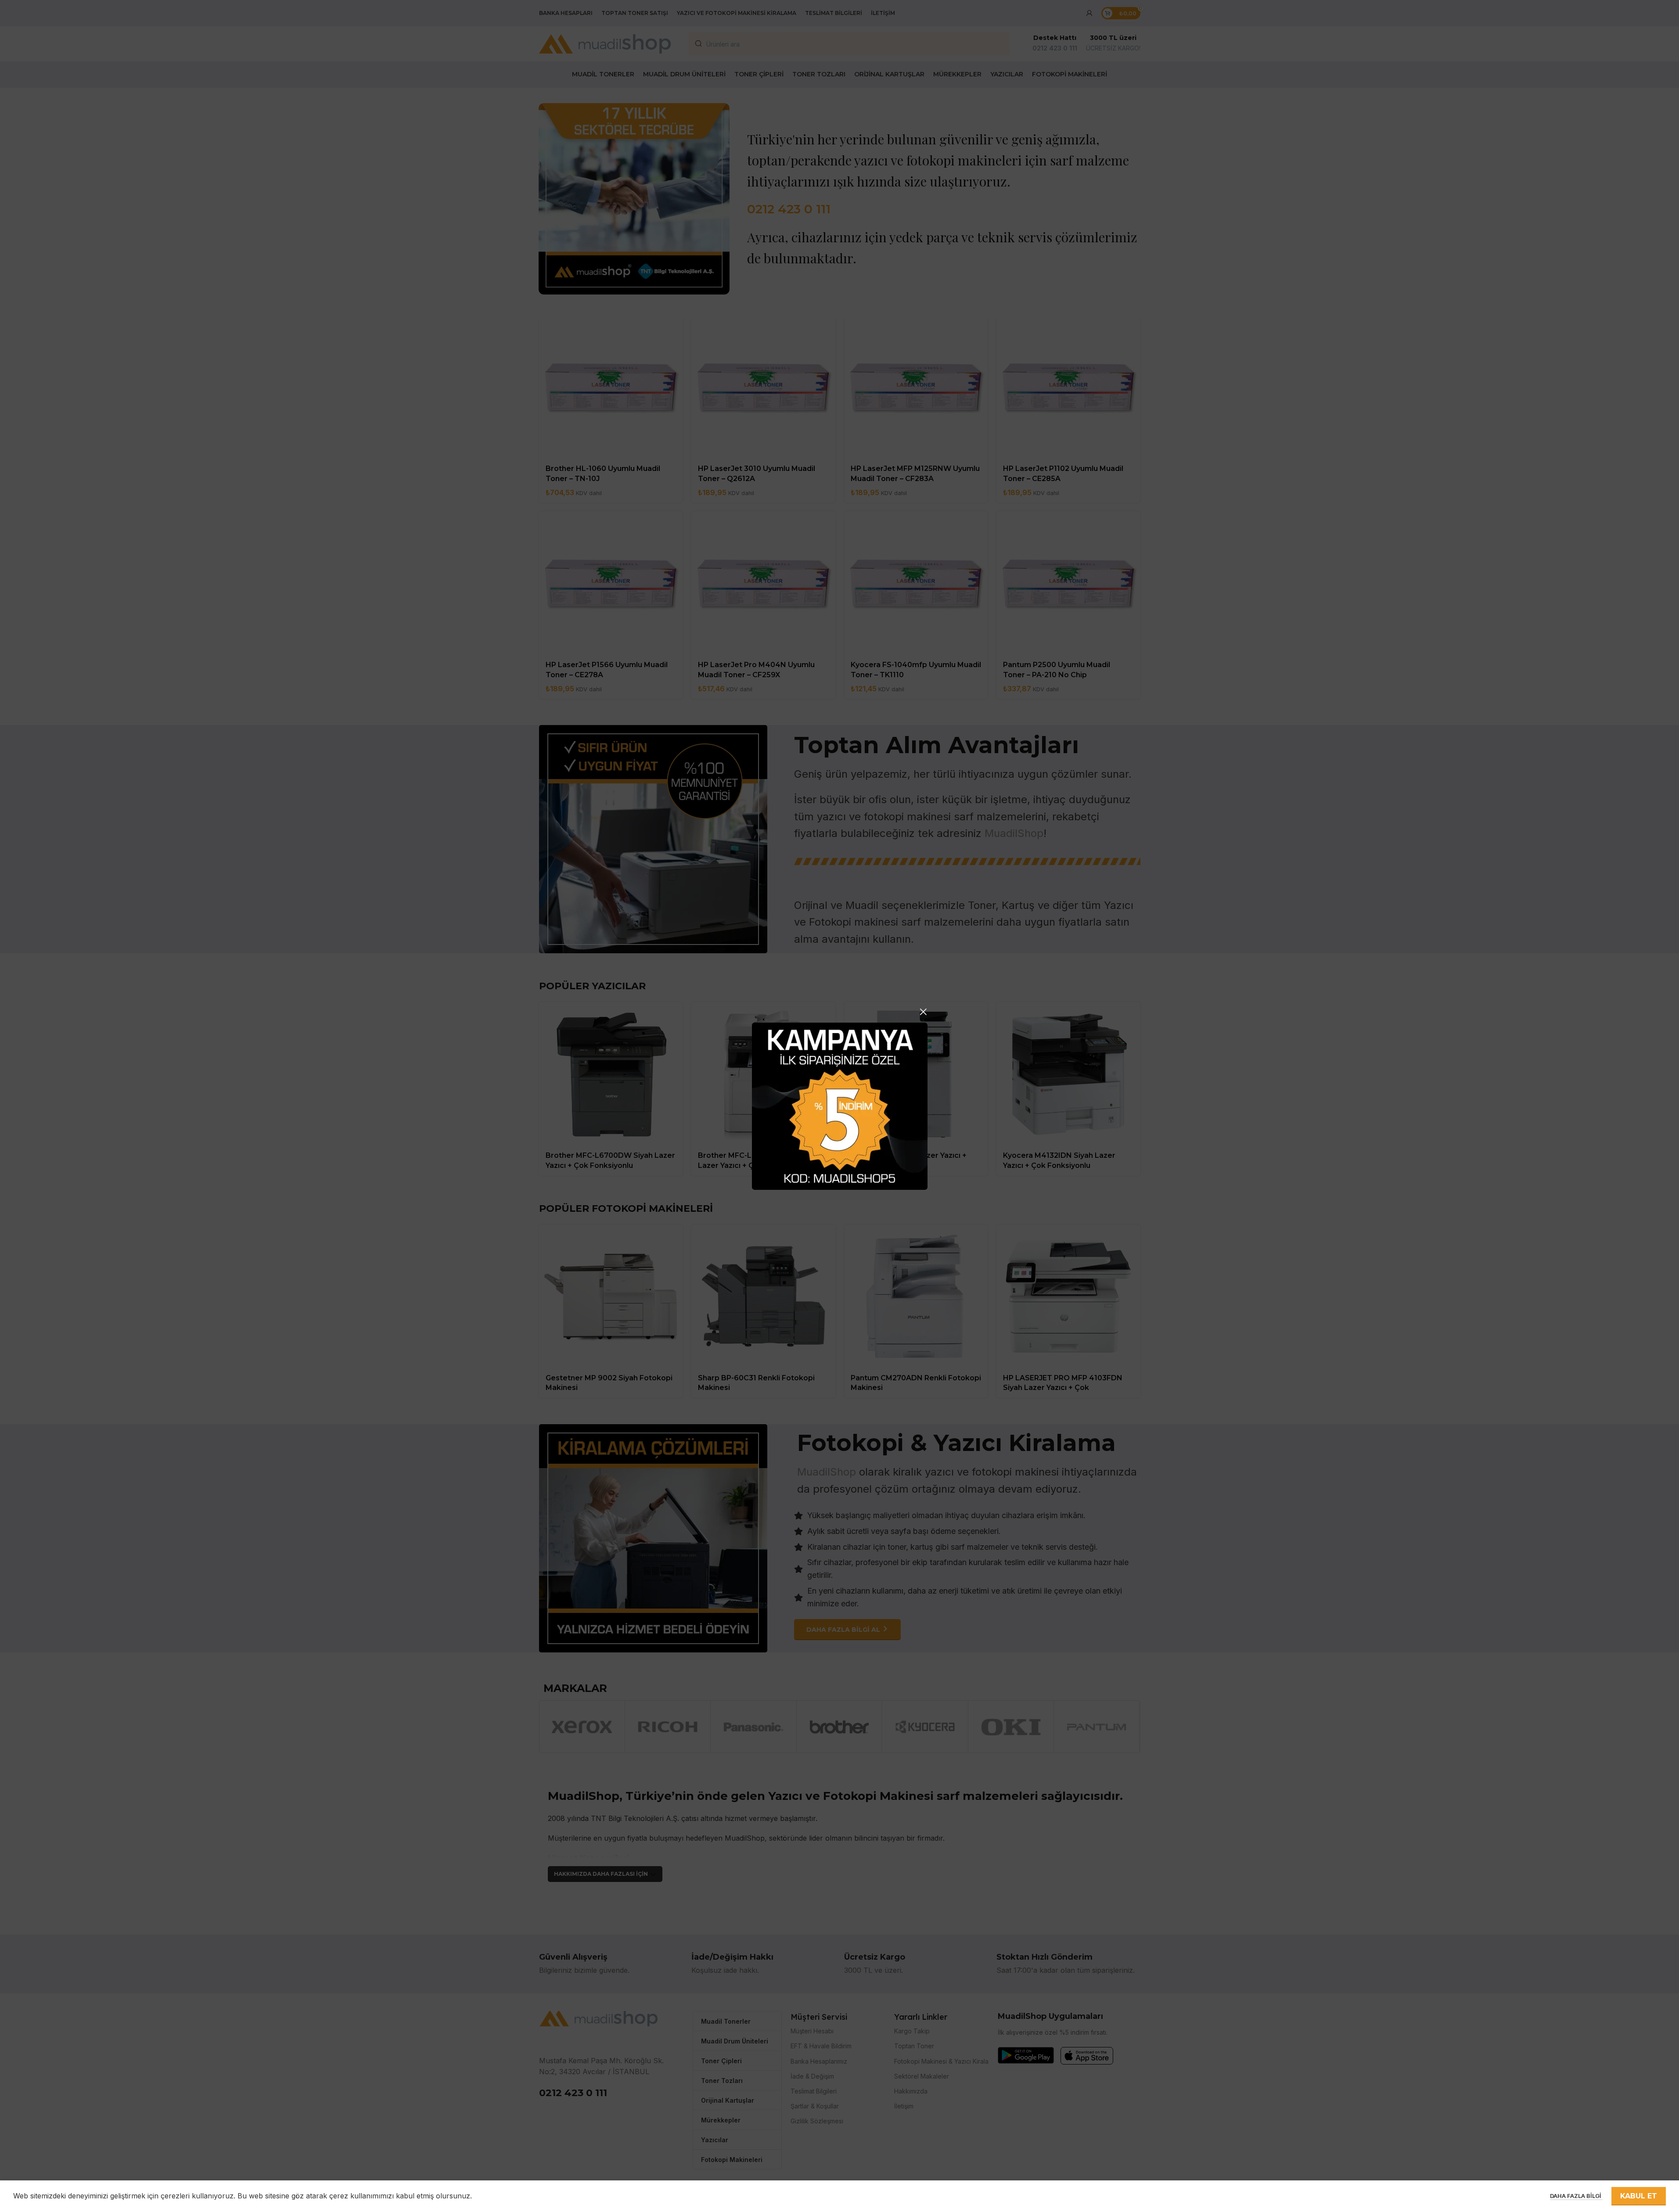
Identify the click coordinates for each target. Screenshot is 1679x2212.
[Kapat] (923, 1012)
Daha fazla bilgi (1576, 2196)
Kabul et (1639, 2196)
